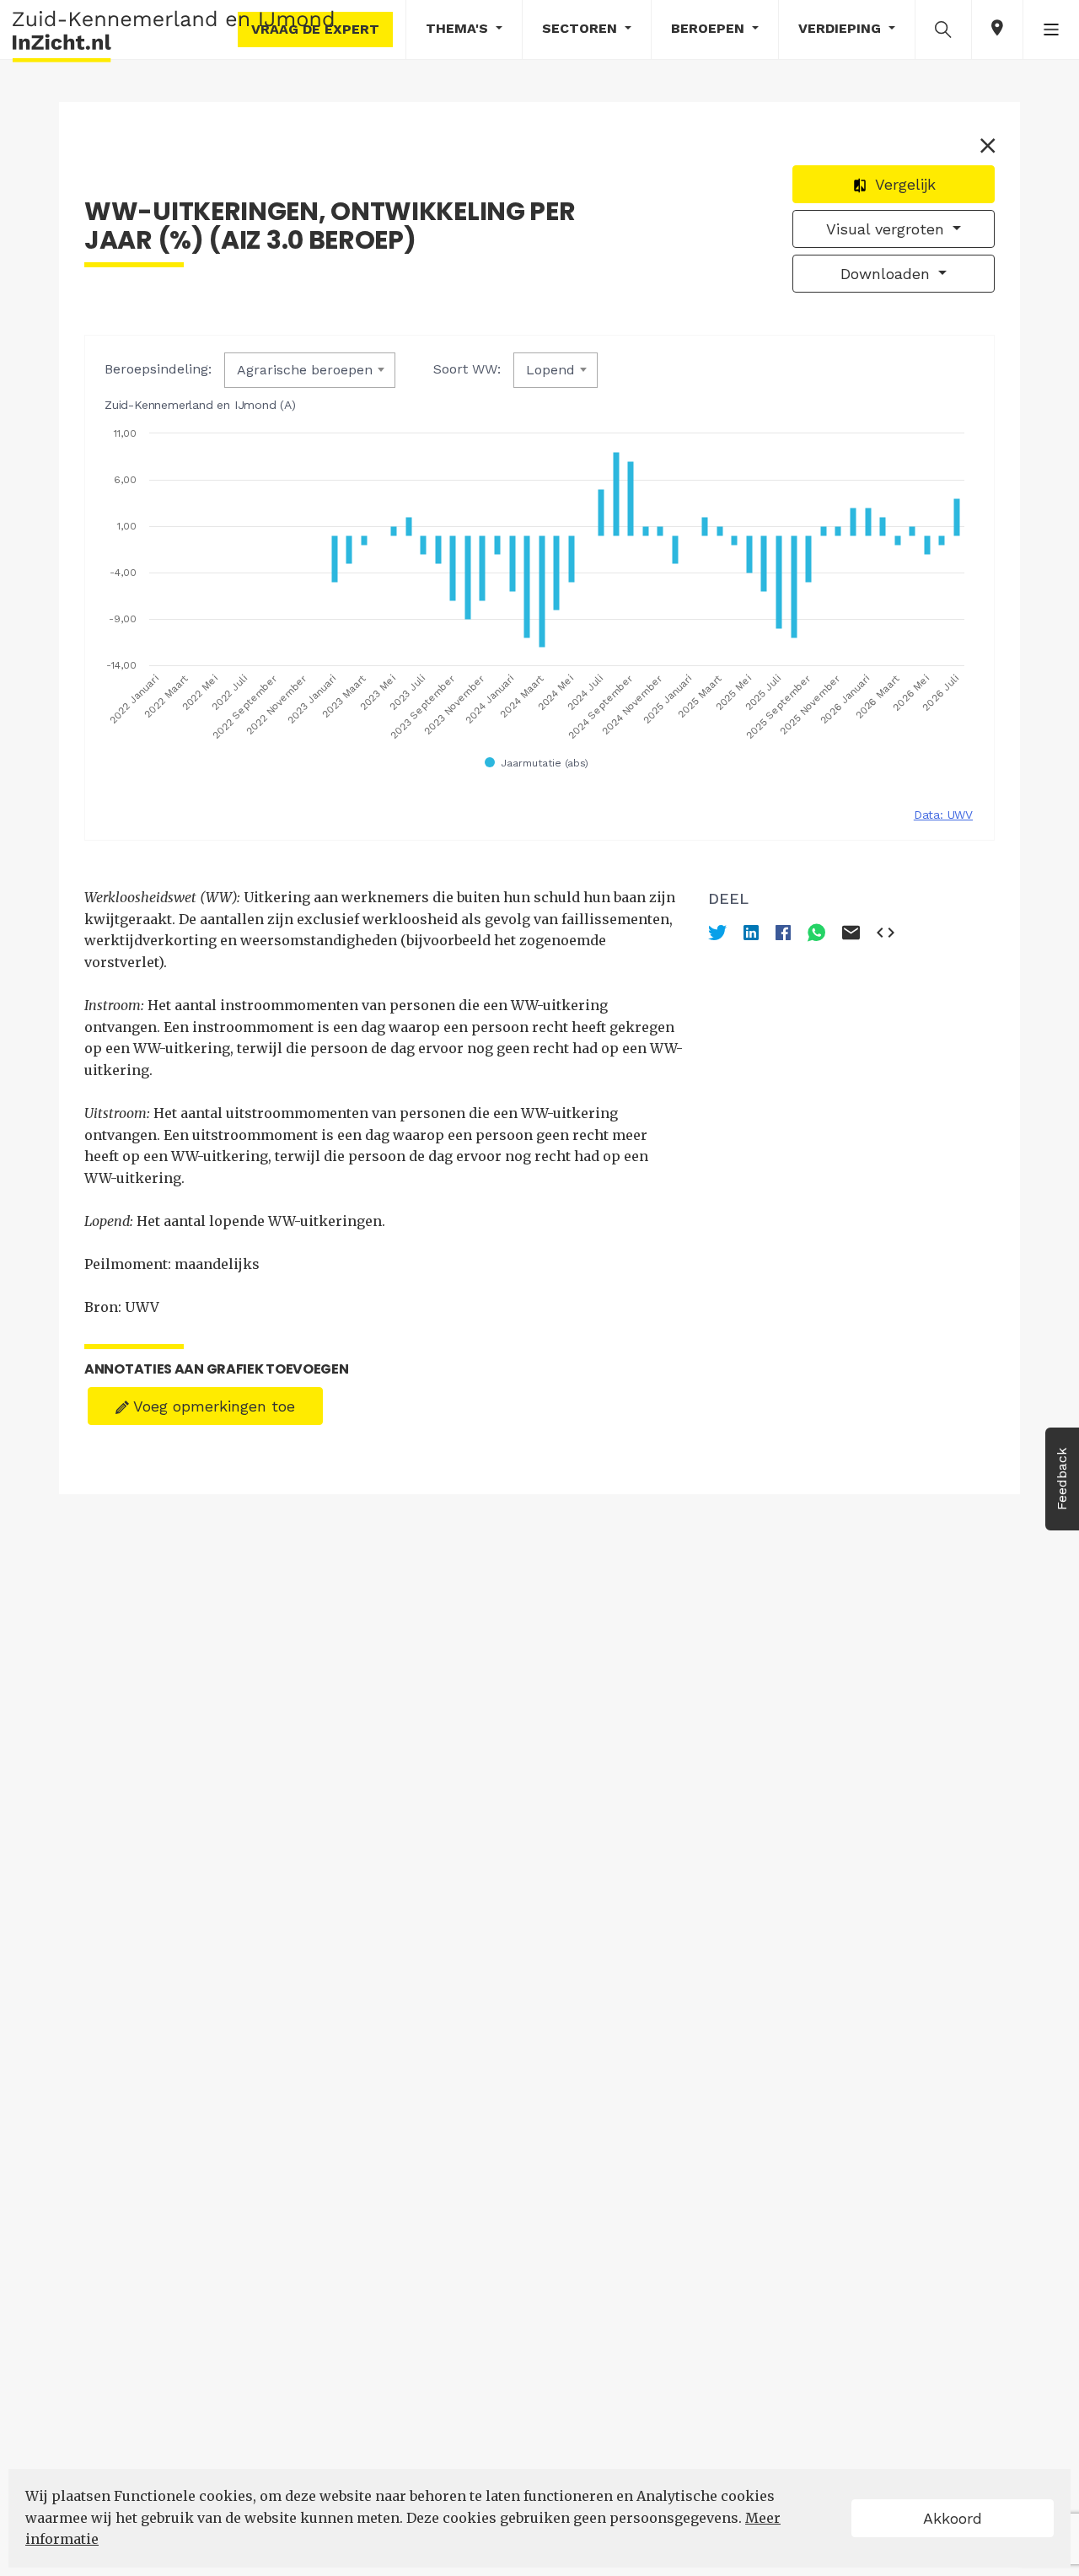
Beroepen (710, 28)
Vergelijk (903, 184)
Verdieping (842, 28)
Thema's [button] (459, 28)
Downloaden (888, 274)
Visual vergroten (888, 229)
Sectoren (582, 28)
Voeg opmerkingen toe (212, 1406)
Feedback (1062, 1479)
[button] (943, 29)
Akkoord (953, 2518)
